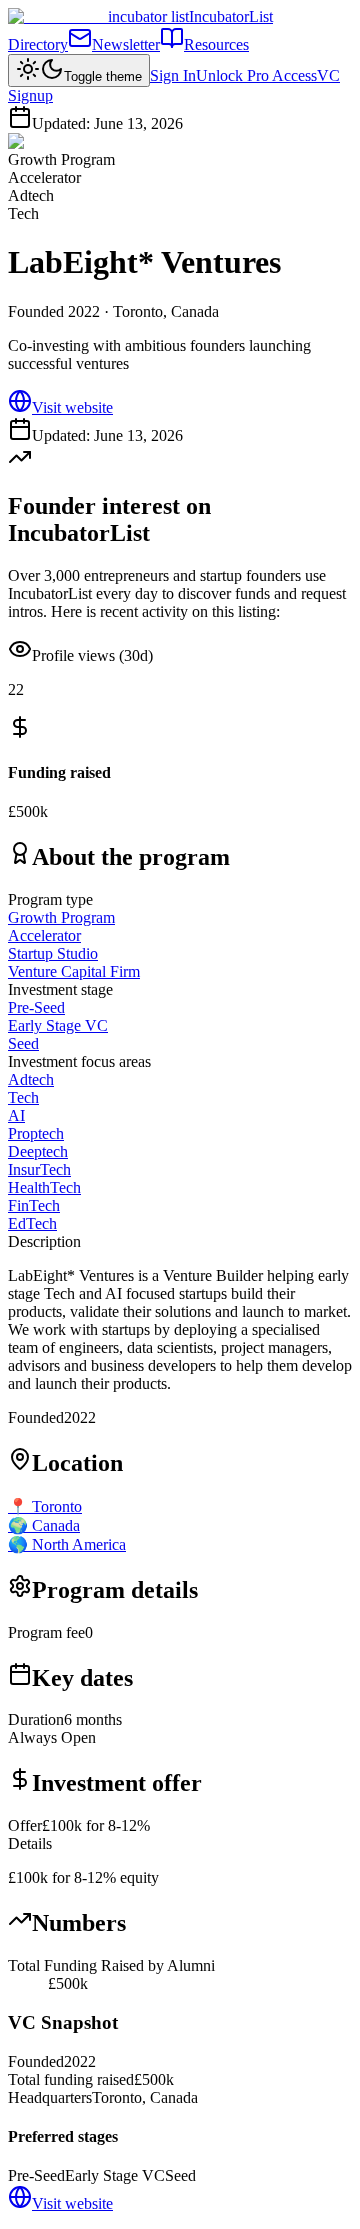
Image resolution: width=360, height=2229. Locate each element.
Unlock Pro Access (256, 75)
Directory (38, 44)
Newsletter (126, 44)
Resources (216, 44)
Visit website (72, 407)
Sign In (173, 75)
